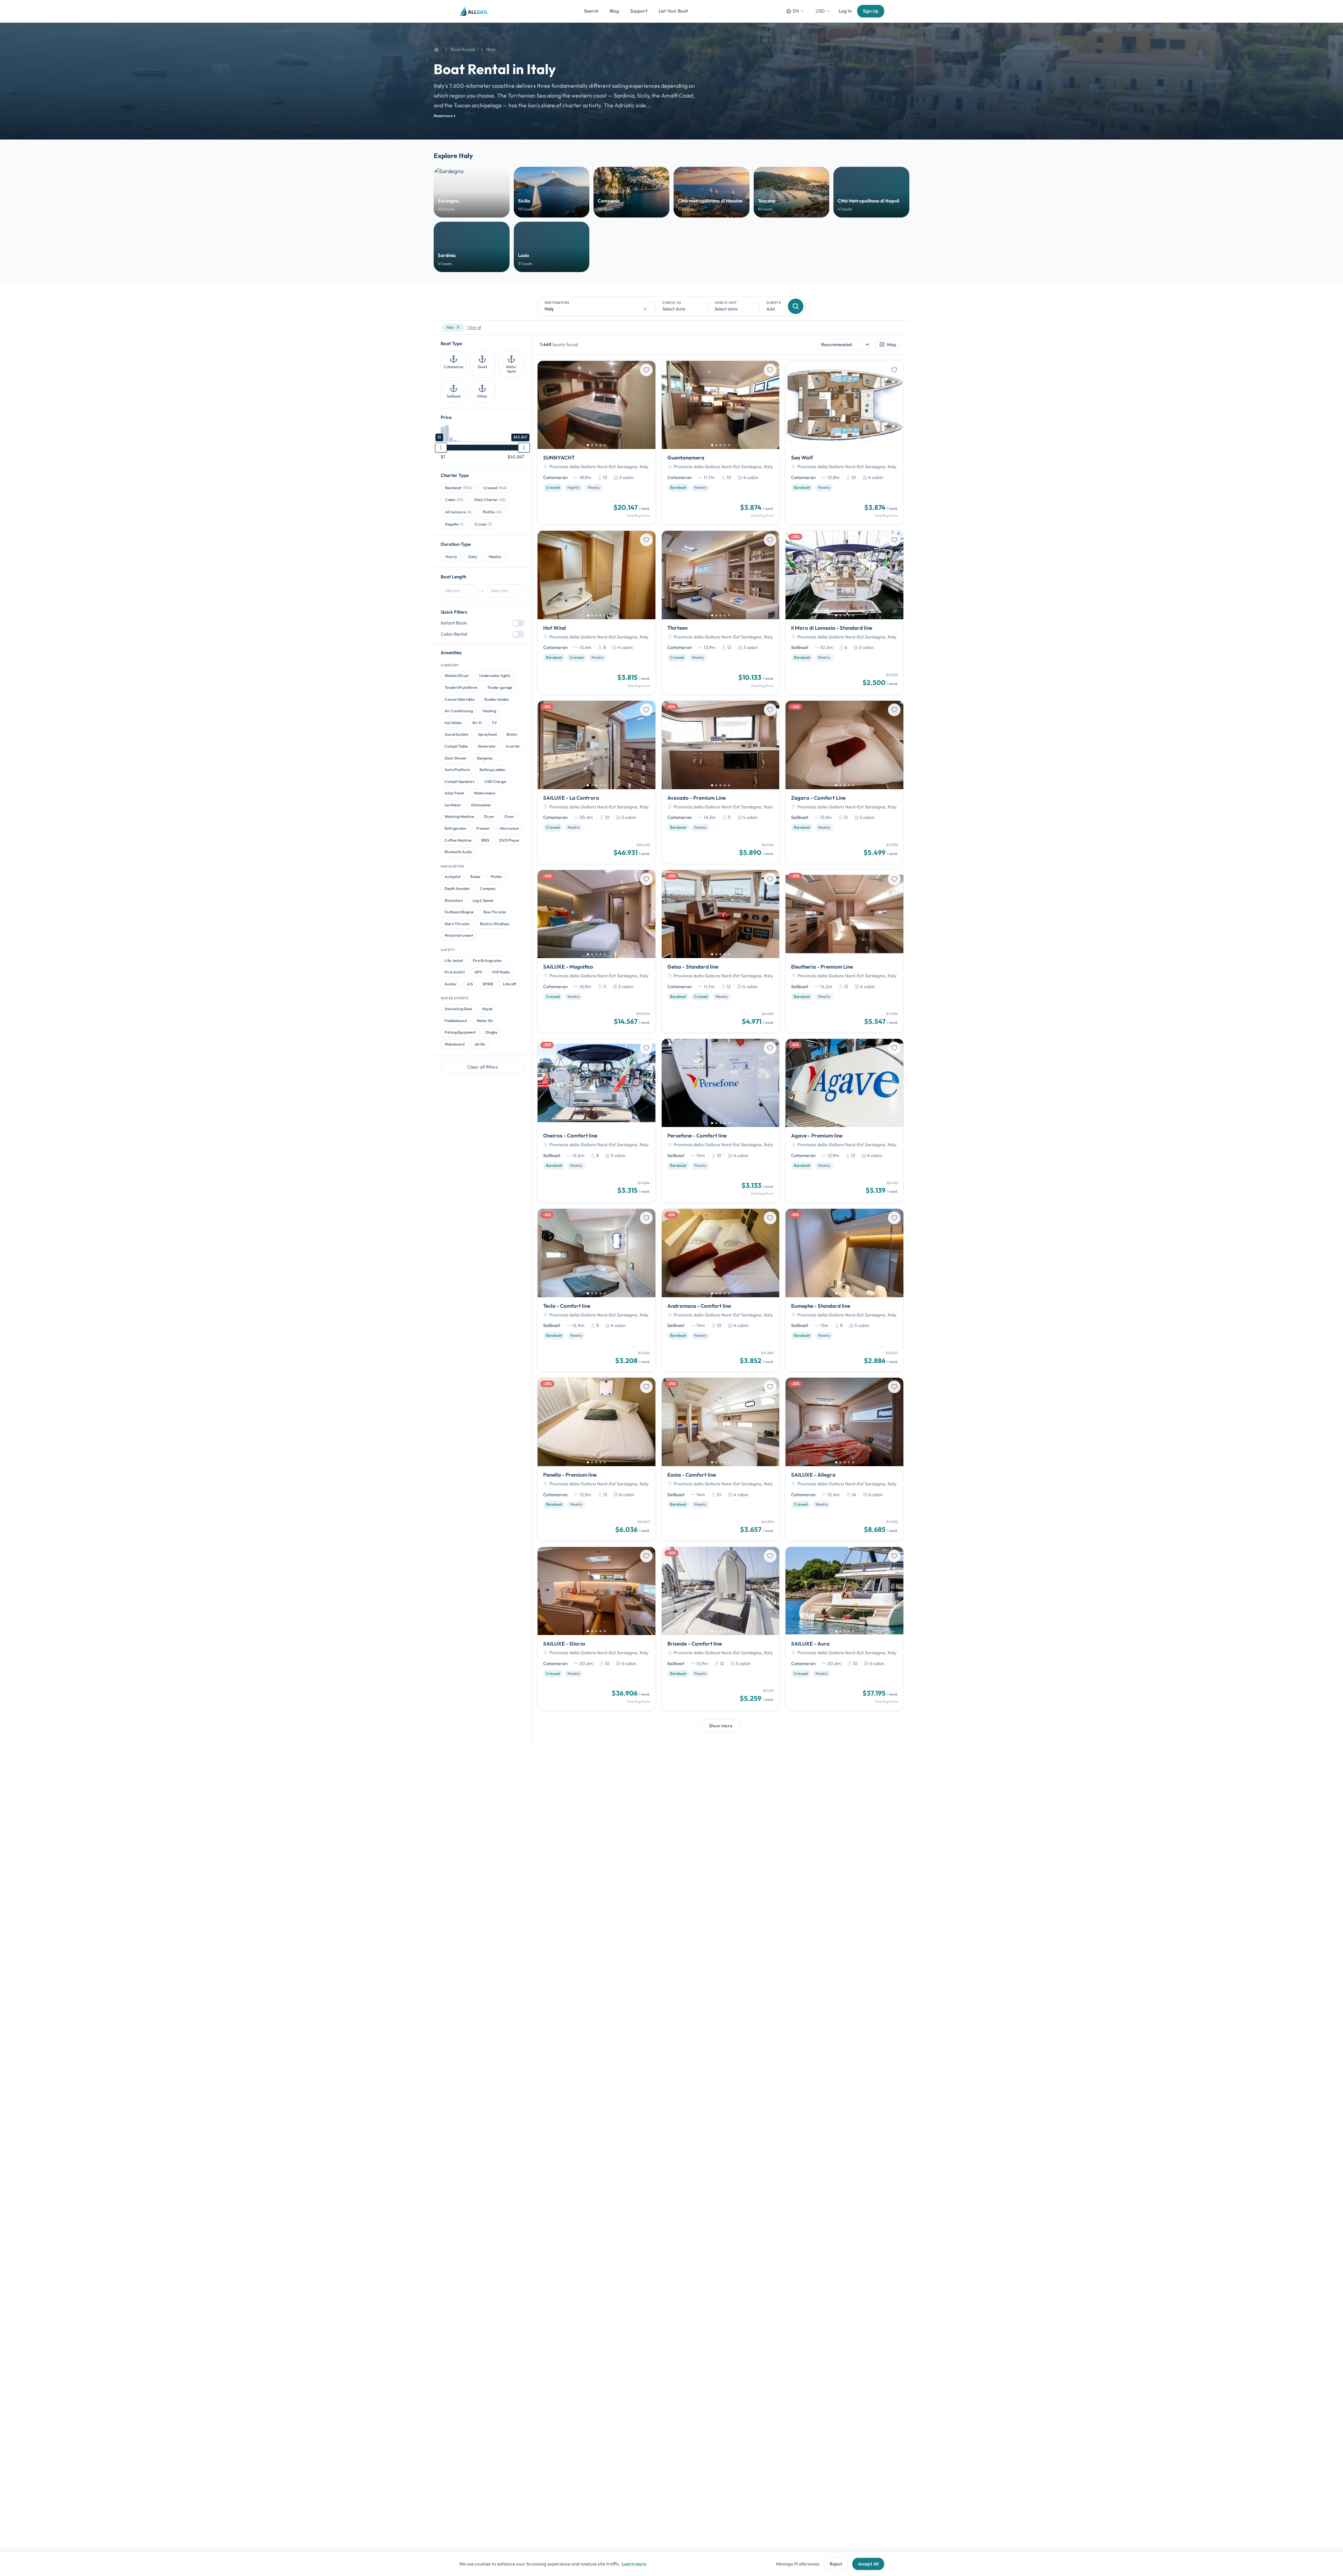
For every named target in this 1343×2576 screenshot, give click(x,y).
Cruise (483, 524)
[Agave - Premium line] (844, 1121)
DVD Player (509, 840)
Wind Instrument (459, 935)
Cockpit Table (456, 746)
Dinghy (492, 1032)
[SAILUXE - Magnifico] (596, 951)
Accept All (868, 2564)
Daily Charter (490, 500)
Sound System (456, 734)
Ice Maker (453, 805)
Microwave (509, 828)
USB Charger (496, 782)
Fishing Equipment (460, 1032)
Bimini (512, 734)
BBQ (485, 840)
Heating (489, 711)
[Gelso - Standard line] (721, 951)
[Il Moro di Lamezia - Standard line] (844, 613)
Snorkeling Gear (459, 1009)
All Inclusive (458, 512)
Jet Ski (480, 1044)
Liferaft (510, 984)
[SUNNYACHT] (596, 443)
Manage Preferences (798, 2564)
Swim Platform (457, 770)
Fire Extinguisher (488, 961)
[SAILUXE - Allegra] (844, 1459)
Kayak (488, 1009)
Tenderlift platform (461, 687)
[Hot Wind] (596, 613)
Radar (476, 877)
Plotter (497, 877)
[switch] (518, 623)
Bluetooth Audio (458, 852)
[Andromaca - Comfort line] (721, 1290)
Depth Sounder (457, 889)
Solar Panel (454, 793)
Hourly (451, 557)
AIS (470, 984)
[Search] (796, 306)
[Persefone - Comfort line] (721, 1121)
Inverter (513, 746)
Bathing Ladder (493, 770)
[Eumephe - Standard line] (844, 1290)
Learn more (634, 2564)
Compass (488, 889)
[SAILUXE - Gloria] (596, 1629)
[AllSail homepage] (474, 11)
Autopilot (453, 877)
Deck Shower (456, 758)
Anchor (451, 984)
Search (591, 11)
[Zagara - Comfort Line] (844, 782)
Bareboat (459, 488)
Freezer (483, 828)
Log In (845, 11)
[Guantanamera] (721, 443)
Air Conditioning (459, 711)
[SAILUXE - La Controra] (596, 782)
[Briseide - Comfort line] (721, 1629)
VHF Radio (501, 972)
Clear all (474, 327)
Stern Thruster (457, 924)
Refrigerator (456, 828)
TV (494, 723)
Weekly (495, 557)
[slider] (441, 448)
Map (892, 344)
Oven (509, 816)
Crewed (495, 488)
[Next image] (648, 405)
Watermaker (485, 793)
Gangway (485, 758)
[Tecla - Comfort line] (596, 1290)
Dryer (489, 816)
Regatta (454, 524)
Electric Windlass (495, 924)
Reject (836, 2564)
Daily (473, 557)
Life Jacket (454, 961)
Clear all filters (483, 1067)
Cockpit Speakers (460, 782)
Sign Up (871, 11)
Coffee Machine (458, 840)
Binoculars (454, 900)
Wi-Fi (477, 723)
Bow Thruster (495, 912)
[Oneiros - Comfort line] (596, 1121)
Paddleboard (456, 1021)
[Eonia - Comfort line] (721, 1459)
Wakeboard (454, 1044)
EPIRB (488, 984)
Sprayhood (487, 734)
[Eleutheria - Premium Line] (844, 951)
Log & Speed (483, 900)
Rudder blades (497, 699)
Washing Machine (459, 816)
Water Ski (485, 1021)
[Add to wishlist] (646, 370)
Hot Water (453, 723)
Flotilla (492, 512)
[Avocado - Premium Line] (721, 782)
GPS (478, 972)
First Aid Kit (455, 972)
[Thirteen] (721, 613)
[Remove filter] (458, 327)
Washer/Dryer (457, 676)
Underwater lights (495, 676)
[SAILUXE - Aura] (844, 1629)
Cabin (454, 500)
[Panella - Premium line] (596, 1459)
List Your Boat (673, 11)
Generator (487, 746)
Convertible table (460, 699)
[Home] (436, 50)
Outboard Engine (459, 912)
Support (639, 11)
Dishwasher (481, 805)
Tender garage (500, 687)
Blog (614, 11)
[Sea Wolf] (844, 443)
